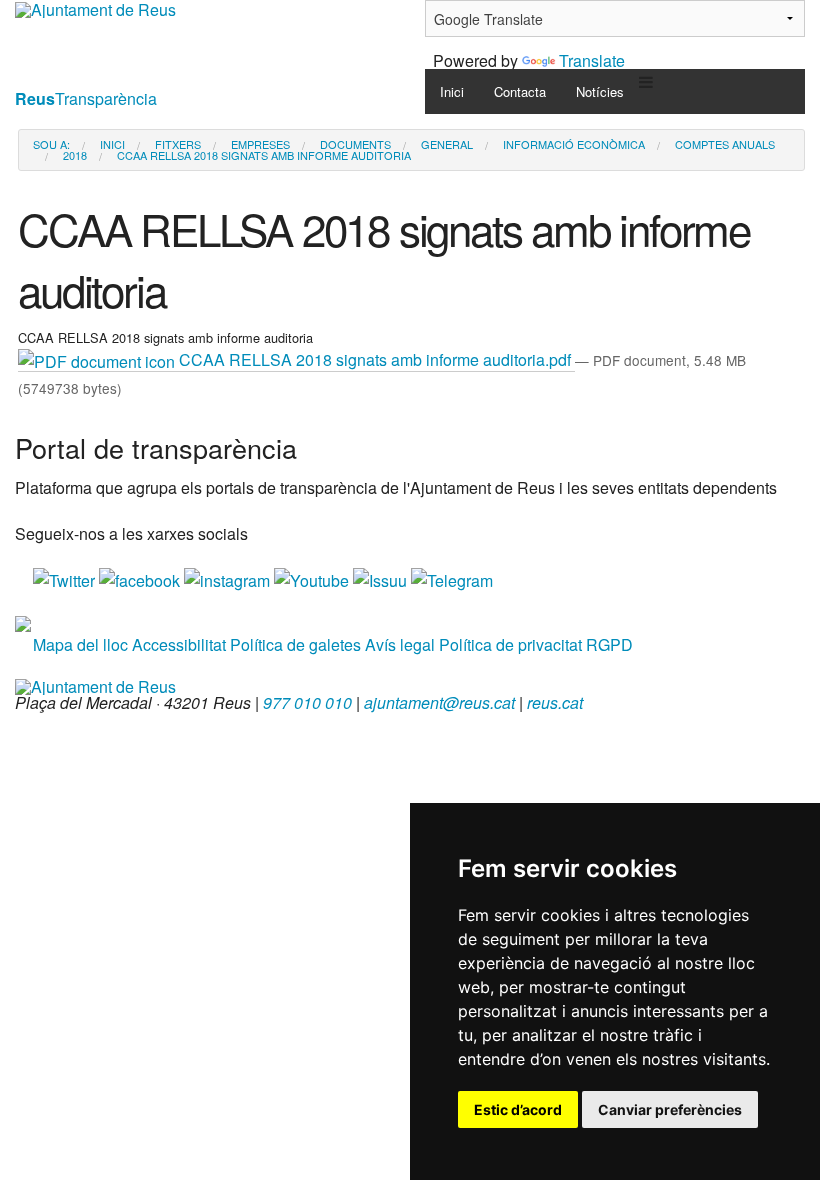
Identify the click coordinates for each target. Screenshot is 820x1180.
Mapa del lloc (80, 644)
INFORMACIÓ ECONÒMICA (574, 144)
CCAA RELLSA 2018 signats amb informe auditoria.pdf (375, 359)
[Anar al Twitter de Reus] (66, 578)
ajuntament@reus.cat (439, 702)
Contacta (520, 91)
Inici (452, 91)
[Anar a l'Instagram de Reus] (229, 578)
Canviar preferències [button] (670, 1109)
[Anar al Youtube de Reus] (313, 578)
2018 (75, 155)
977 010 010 (307, 702)
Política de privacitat (510, 644)
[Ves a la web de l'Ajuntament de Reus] (95, 684)
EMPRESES (260, 144)
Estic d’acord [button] (518, 1109)
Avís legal (400, 644)
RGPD (609, 644)
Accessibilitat (179, 644)
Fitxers (178, 144)
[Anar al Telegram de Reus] (452, 578)
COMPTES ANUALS (725, 144)
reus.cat (555, 702)
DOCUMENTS (355, 144)
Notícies (600, 91)
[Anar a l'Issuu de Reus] (382, 578)
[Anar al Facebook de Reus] (141, 578)
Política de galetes (295, 644)
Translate (592, 60)
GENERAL (447, 144)
